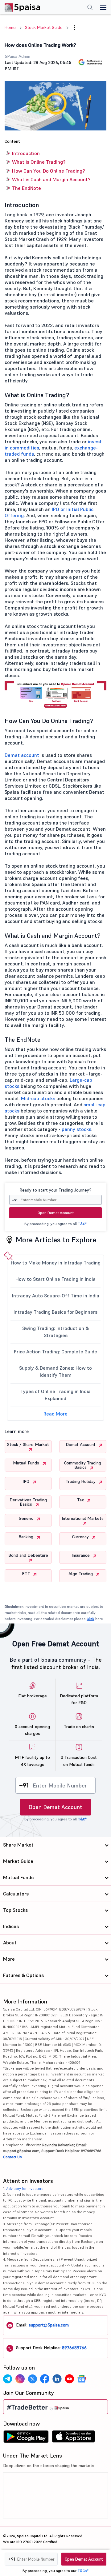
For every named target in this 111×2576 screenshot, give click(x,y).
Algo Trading (81, 1574)
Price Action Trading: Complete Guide (55, 1352)
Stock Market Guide (44, 27)
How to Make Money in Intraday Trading (56, 1263)
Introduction (26, 153)
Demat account (22, 755)
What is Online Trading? (39, 162)
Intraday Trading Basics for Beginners (55, 1312)
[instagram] (20, 2379)
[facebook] (45, 2379)
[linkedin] (57, 2379)
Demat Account (81, 1444)
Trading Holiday (81, 1481)
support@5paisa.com (49, 2325)
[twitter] (32, 2379)
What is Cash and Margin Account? (51, 179)
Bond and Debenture (28, 1555)
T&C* (82, 1224)
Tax (81, 1500)
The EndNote (27, 188)
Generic (27, 1518)
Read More (55, 1414)
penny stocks (76, 1129)
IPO (27, 1481)
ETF (27, 1574)
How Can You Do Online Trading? (49, 171)
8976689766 (74, 2348)
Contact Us (12, 2157)
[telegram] (8, 2379)
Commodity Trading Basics (83, 1465)
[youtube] (69, 2379)
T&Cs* (83, 2571)
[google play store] (26, 2438)
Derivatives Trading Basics (28, 1502)
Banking (27, 1537)
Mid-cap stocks (38, 1098)
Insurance (81, 1555)
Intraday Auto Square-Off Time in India (56, 1296)
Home (10, 27)
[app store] (74, 2438)
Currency (81, 1537)
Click (90, 1619)
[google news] (82, 2379)
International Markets (83, 1518)
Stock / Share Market (28, 1444)
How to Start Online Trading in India (55, 1279)
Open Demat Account (56, 1213)
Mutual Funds (27, 1463)
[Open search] (90, 8)
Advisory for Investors (25, 2189)
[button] (74, 28)
